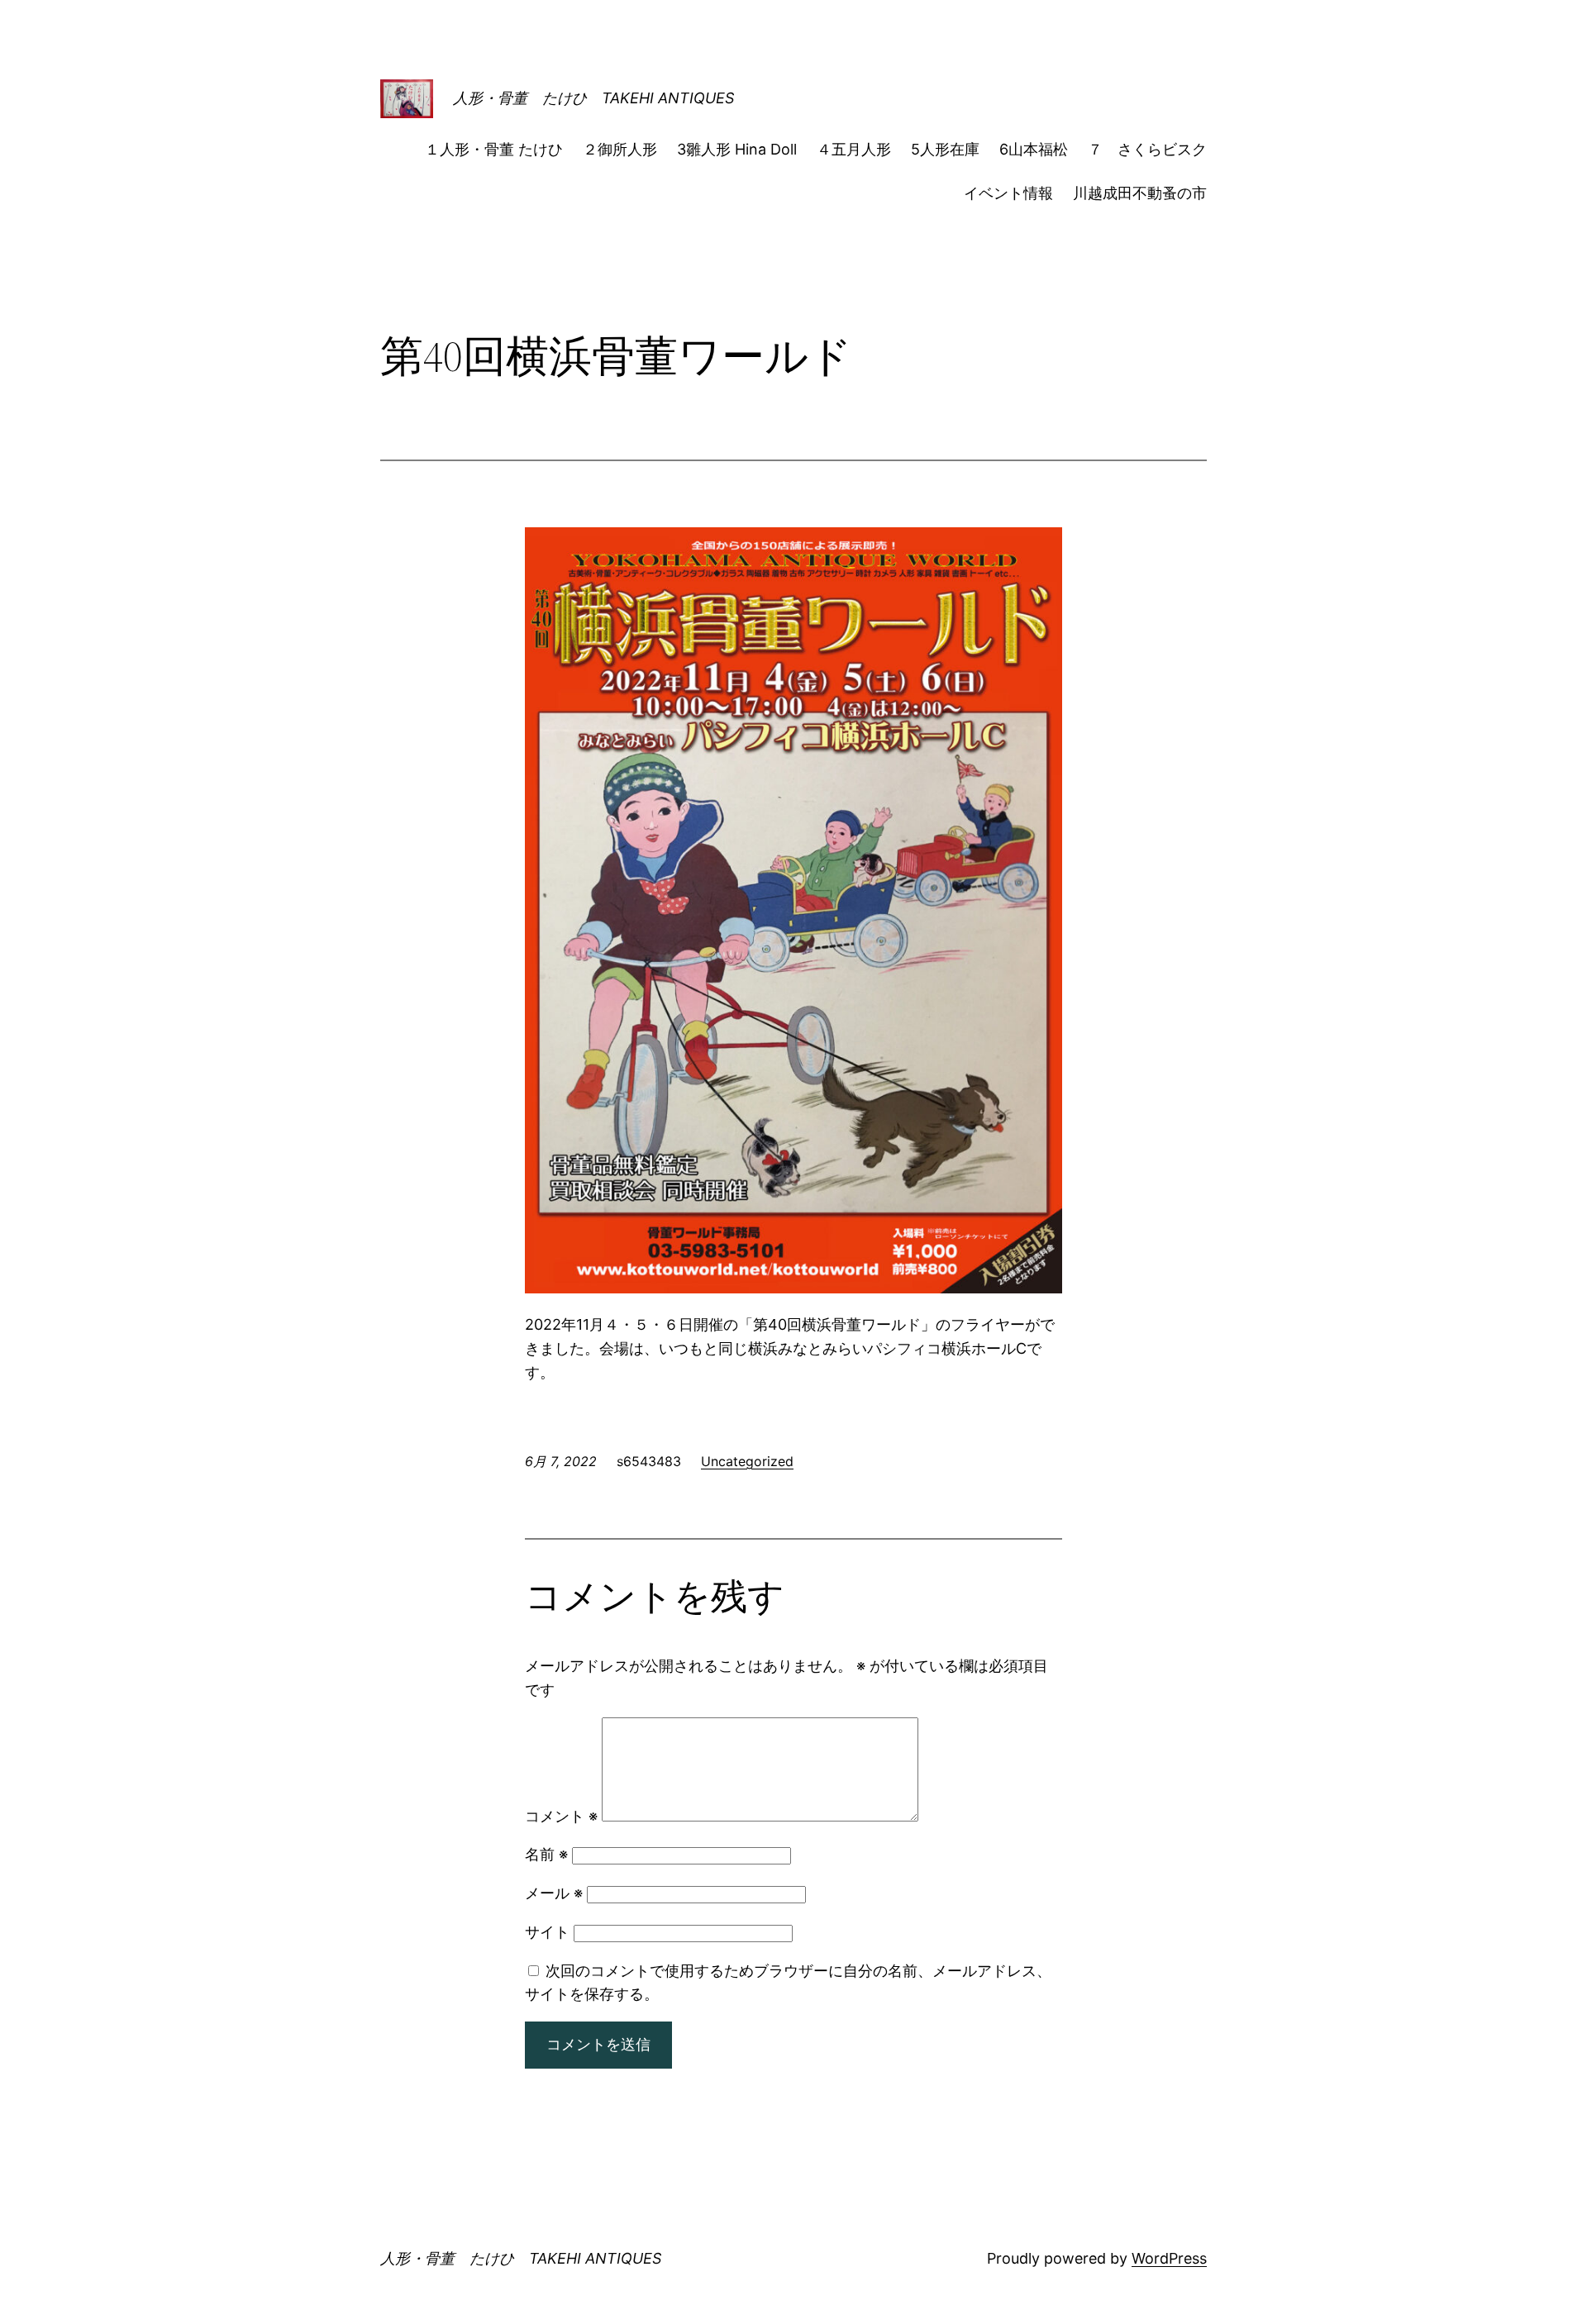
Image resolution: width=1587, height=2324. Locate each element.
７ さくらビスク (1147, 149)
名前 (546, 1854)
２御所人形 (620, 149)
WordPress (1169, 2258)
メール (554, 1893)
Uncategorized (747, 1461)
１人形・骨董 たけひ (494, 149)
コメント (561, 1816)
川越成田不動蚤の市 (1140, 193)
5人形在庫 (945, 149)
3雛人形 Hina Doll (737, 149)
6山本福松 (1034, 149)
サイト (547, 1932)
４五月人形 (854, 149)
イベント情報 (1008, 193)
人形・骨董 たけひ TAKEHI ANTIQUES (593, 98)
